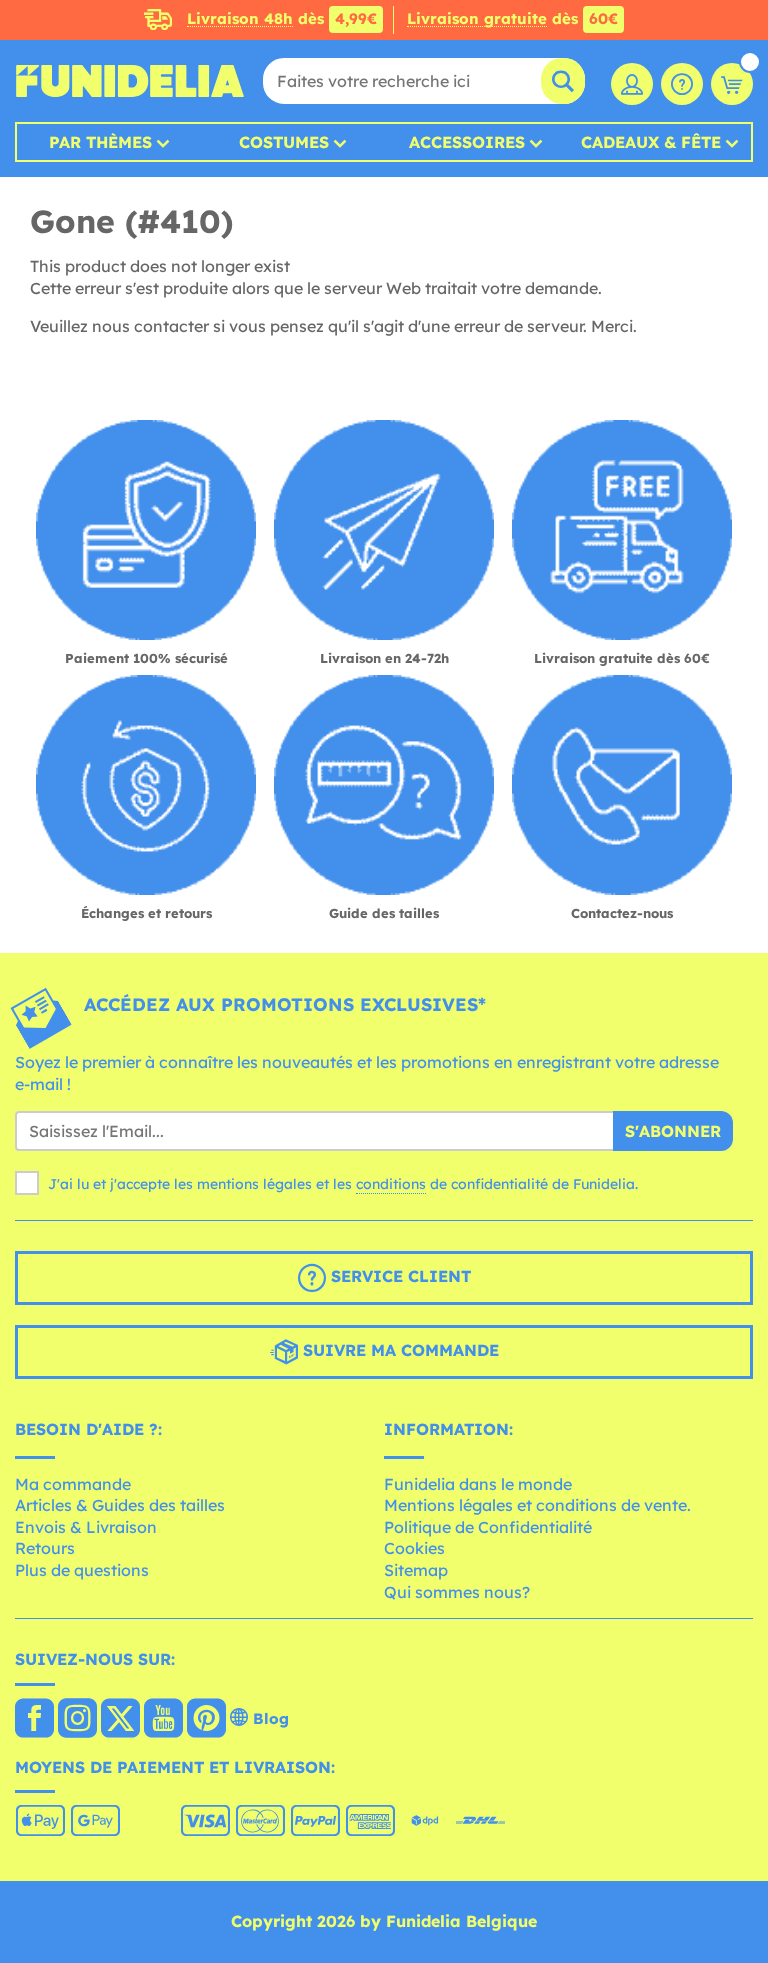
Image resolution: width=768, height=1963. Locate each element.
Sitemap (416, 1570)
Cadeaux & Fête (651, 142)
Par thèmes (100, 142)
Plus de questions (82, 1570)
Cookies (414, 1548)
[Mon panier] (732, 84)
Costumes (284, 142)
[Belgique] (34, 1720)
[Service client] (682, 84)
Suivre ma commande (398, 1350)
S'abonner (673, 1131)
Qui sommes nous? (457, 1592)
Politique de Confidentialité (488, 1527)
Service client (398, 1276)
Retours (45, 1548)
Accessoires (467, 142)
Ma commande (73, 1484)
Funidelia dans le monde (478, 1484)
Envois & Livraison (86, 1527)
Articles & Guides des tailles (120, 1505)
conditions (391, 1184)
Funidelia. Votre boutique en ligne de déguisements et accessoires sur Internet (130, 81)
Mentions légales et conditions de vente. (537, 1505)
